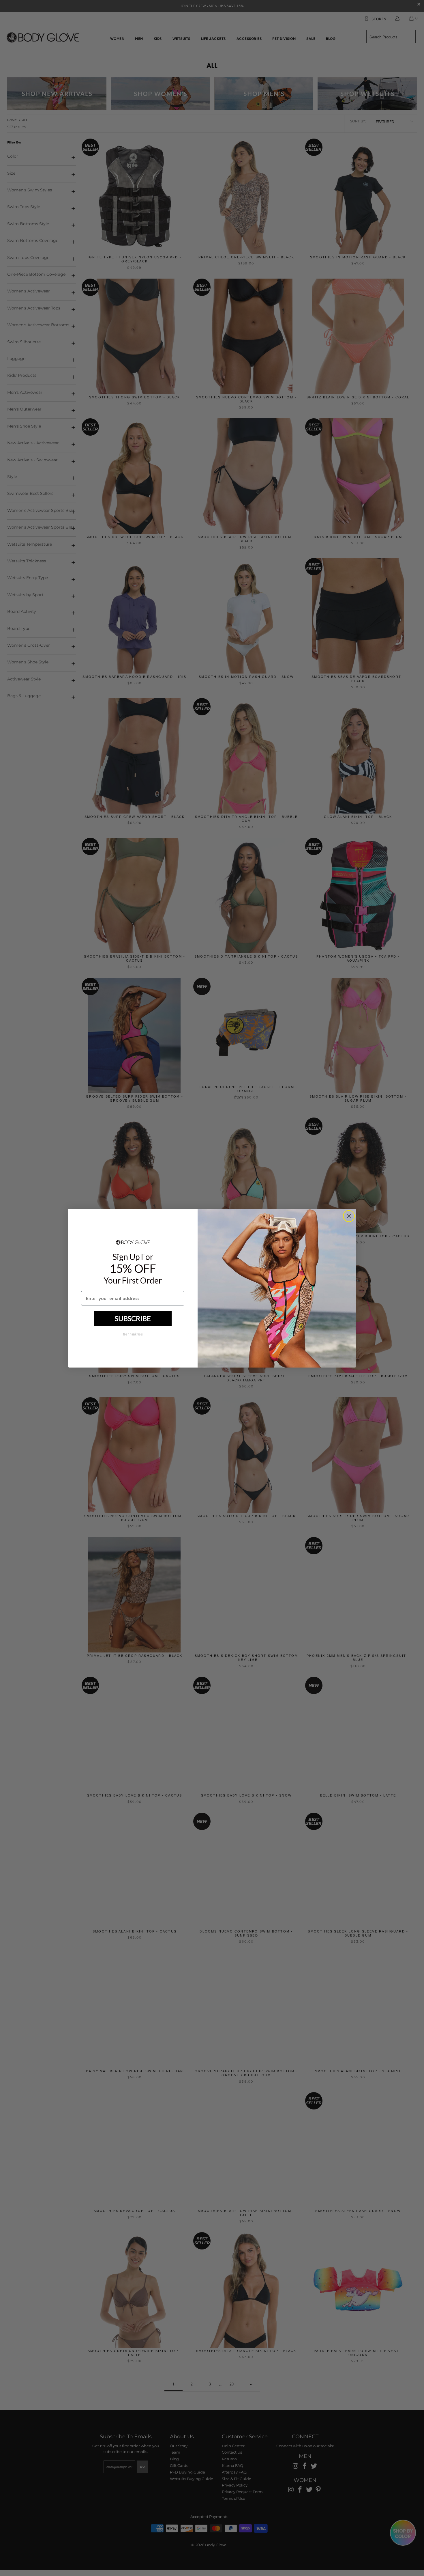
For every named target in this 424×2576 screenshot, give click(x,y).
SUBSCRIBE (133, 1318)
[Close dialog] (349, 1216)
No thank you (133, 1334)
